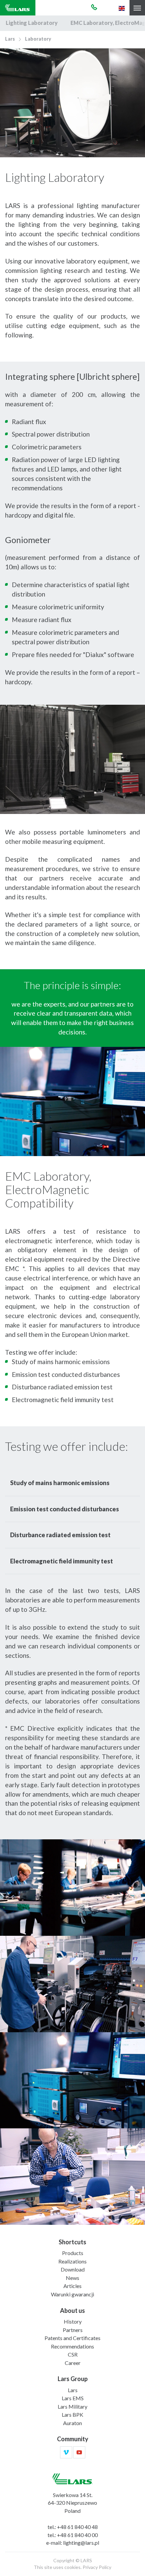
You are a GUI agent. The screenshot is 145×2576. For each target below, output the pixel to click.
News (72, 2278)
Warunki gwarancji (72, 2294)
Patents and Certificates (72, 2338)
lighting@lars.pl (81, 2543)
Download (73, 2269)
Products (73, 2253)
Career (73, 2363)
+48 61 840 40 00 (77, 2535)
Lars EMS (73, 2398)
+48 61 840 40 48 (77, 2527)
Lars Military (72, 2406)
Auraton (72, 2423)
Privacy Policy (97, 2567)
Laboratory (38, 39)
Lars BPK (72, 2415)
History (73, 2321)
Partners (73, 2330)
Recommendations (72, 2346)
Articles (72, 2286)
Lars (10, 39)
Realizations (72, 2261)
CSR (73, 2354)
